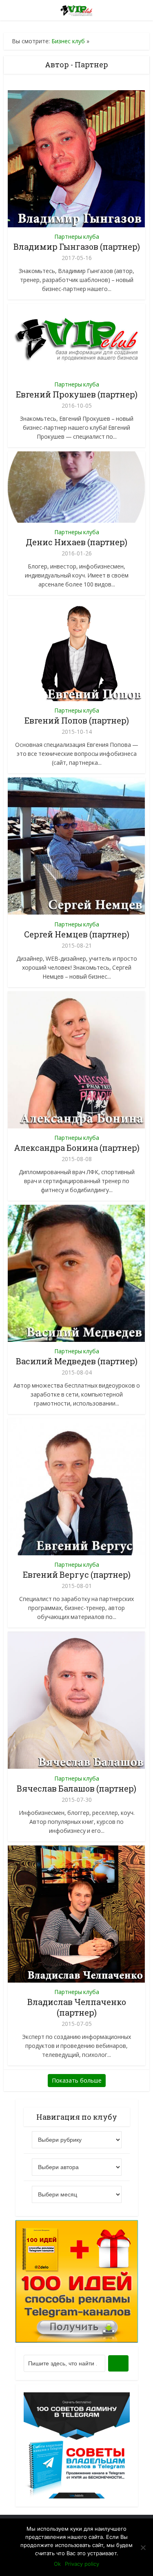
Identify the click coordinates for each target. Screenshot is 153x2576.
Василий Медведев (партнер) (77, 1361)
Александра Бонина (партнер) (77, 1148)
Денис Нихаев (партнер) (76, 542)
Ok (57, 2564)
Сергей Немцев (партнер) (77, 934)
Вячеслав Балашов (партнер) (76, 1788)
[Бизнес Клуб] (76, 9)
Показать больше (77, 2080)
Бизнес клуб (68, 41)
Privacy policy (82, 2564)
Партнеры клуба (77, 237)
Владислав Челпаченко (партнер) (77, 2007)
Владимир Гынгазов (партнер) (77, 246)
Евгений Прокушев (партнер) (77, 394)
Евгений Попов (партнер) (77, 720)
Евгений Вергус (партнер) (77, 1574)
